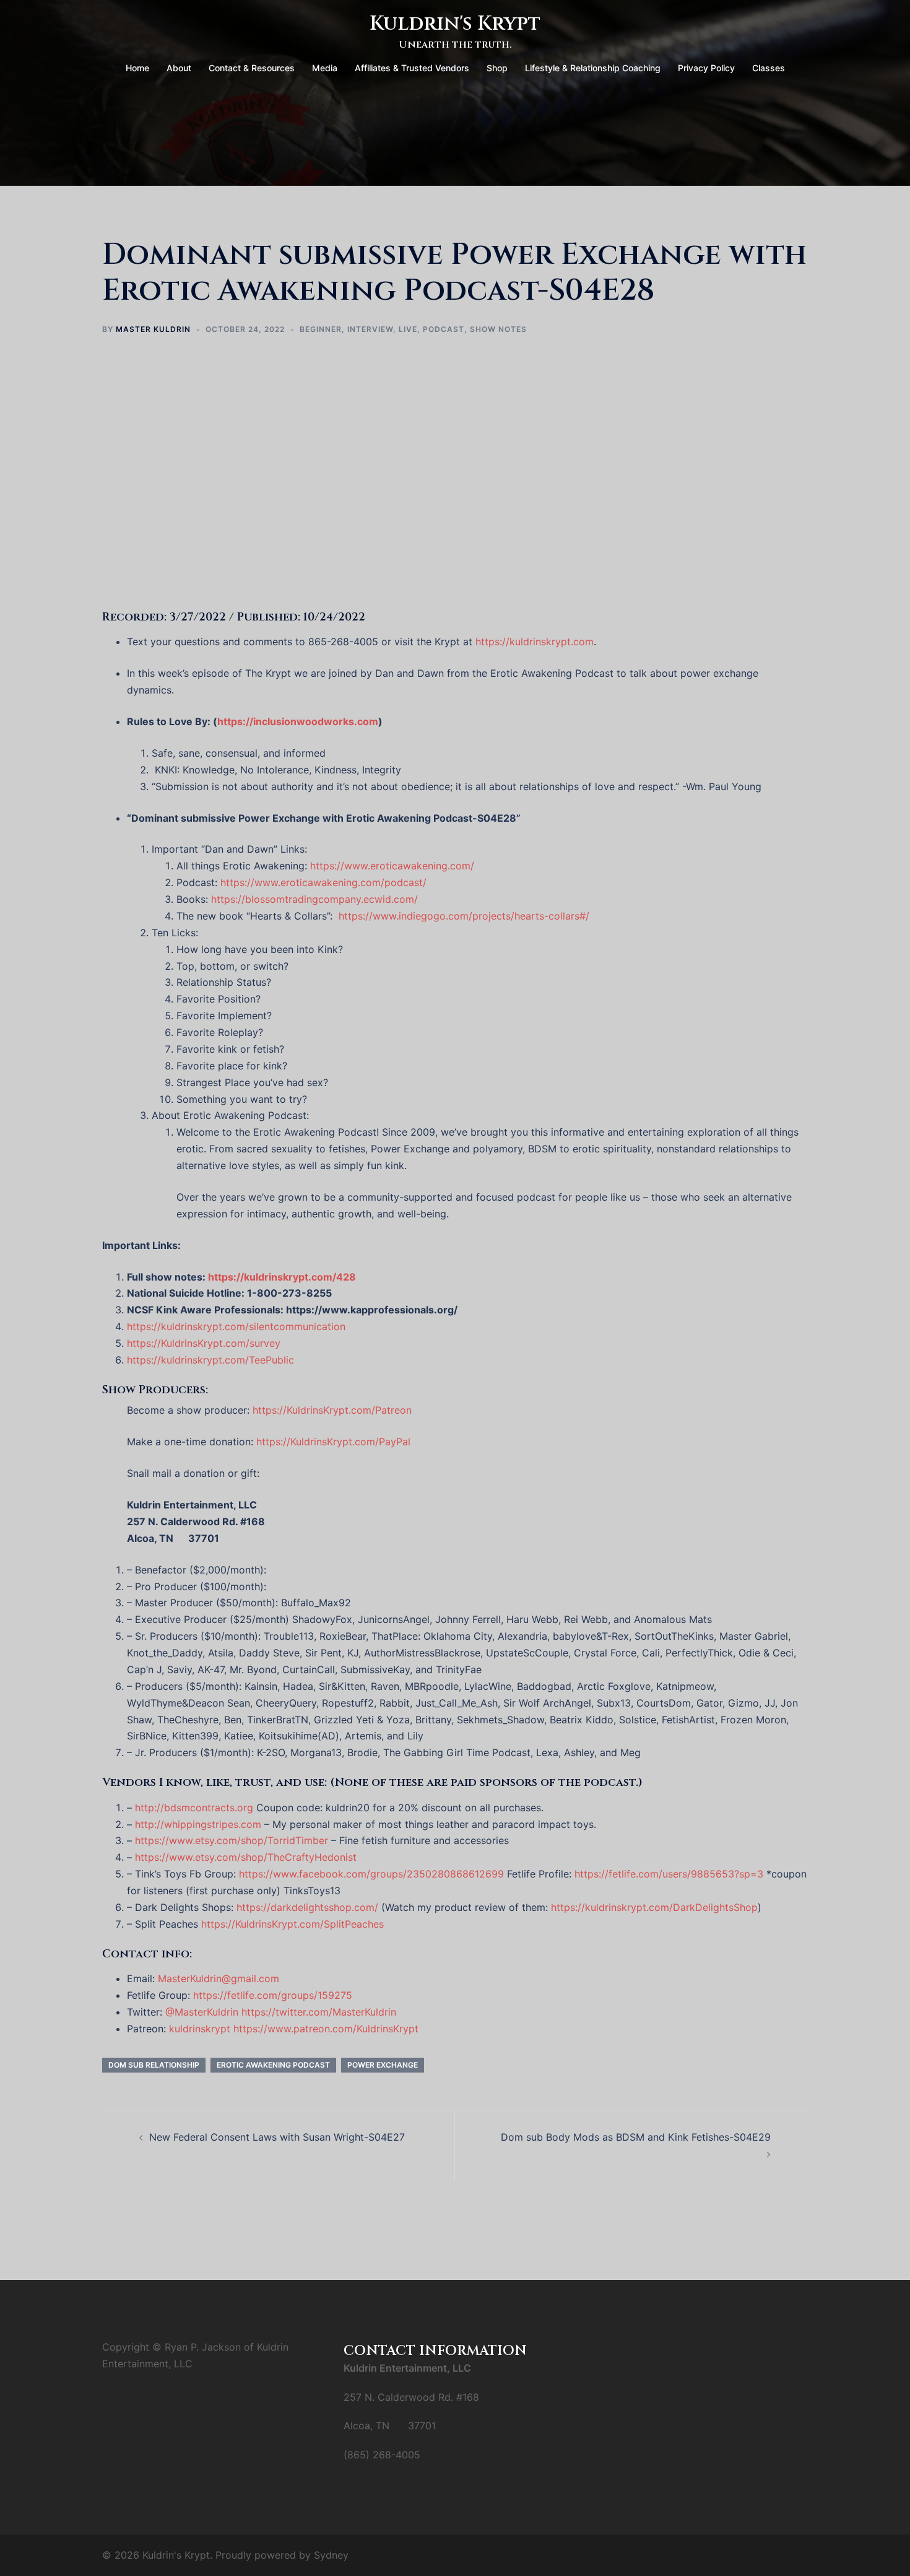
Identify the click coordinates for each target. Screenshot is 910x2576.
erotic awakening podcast (273, 2065)
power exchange (383, 2065)
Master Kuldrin (153, 329)
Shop (497, 68)
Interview (370, 329)
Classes (769, 68)
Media (325, 68)
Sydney (331, 2555)
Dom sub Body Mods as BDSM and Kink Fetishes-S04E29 (636, 2137)
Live (408, 329)
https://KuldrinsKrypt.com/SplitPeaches (292, 1924)
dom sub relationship (154, 2065)
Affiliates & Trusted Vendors (412, 68)
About (179, 68)
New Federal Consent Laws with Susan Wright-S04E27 (277, 2137)
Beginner (321, 329)
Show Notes (498, 329)
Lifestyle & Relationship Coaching (593, 68)
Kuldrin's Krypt (455, 24)
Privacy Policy (706, 68)
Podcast (444, 329)
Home (137, 68)
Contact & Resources (252, 68)
